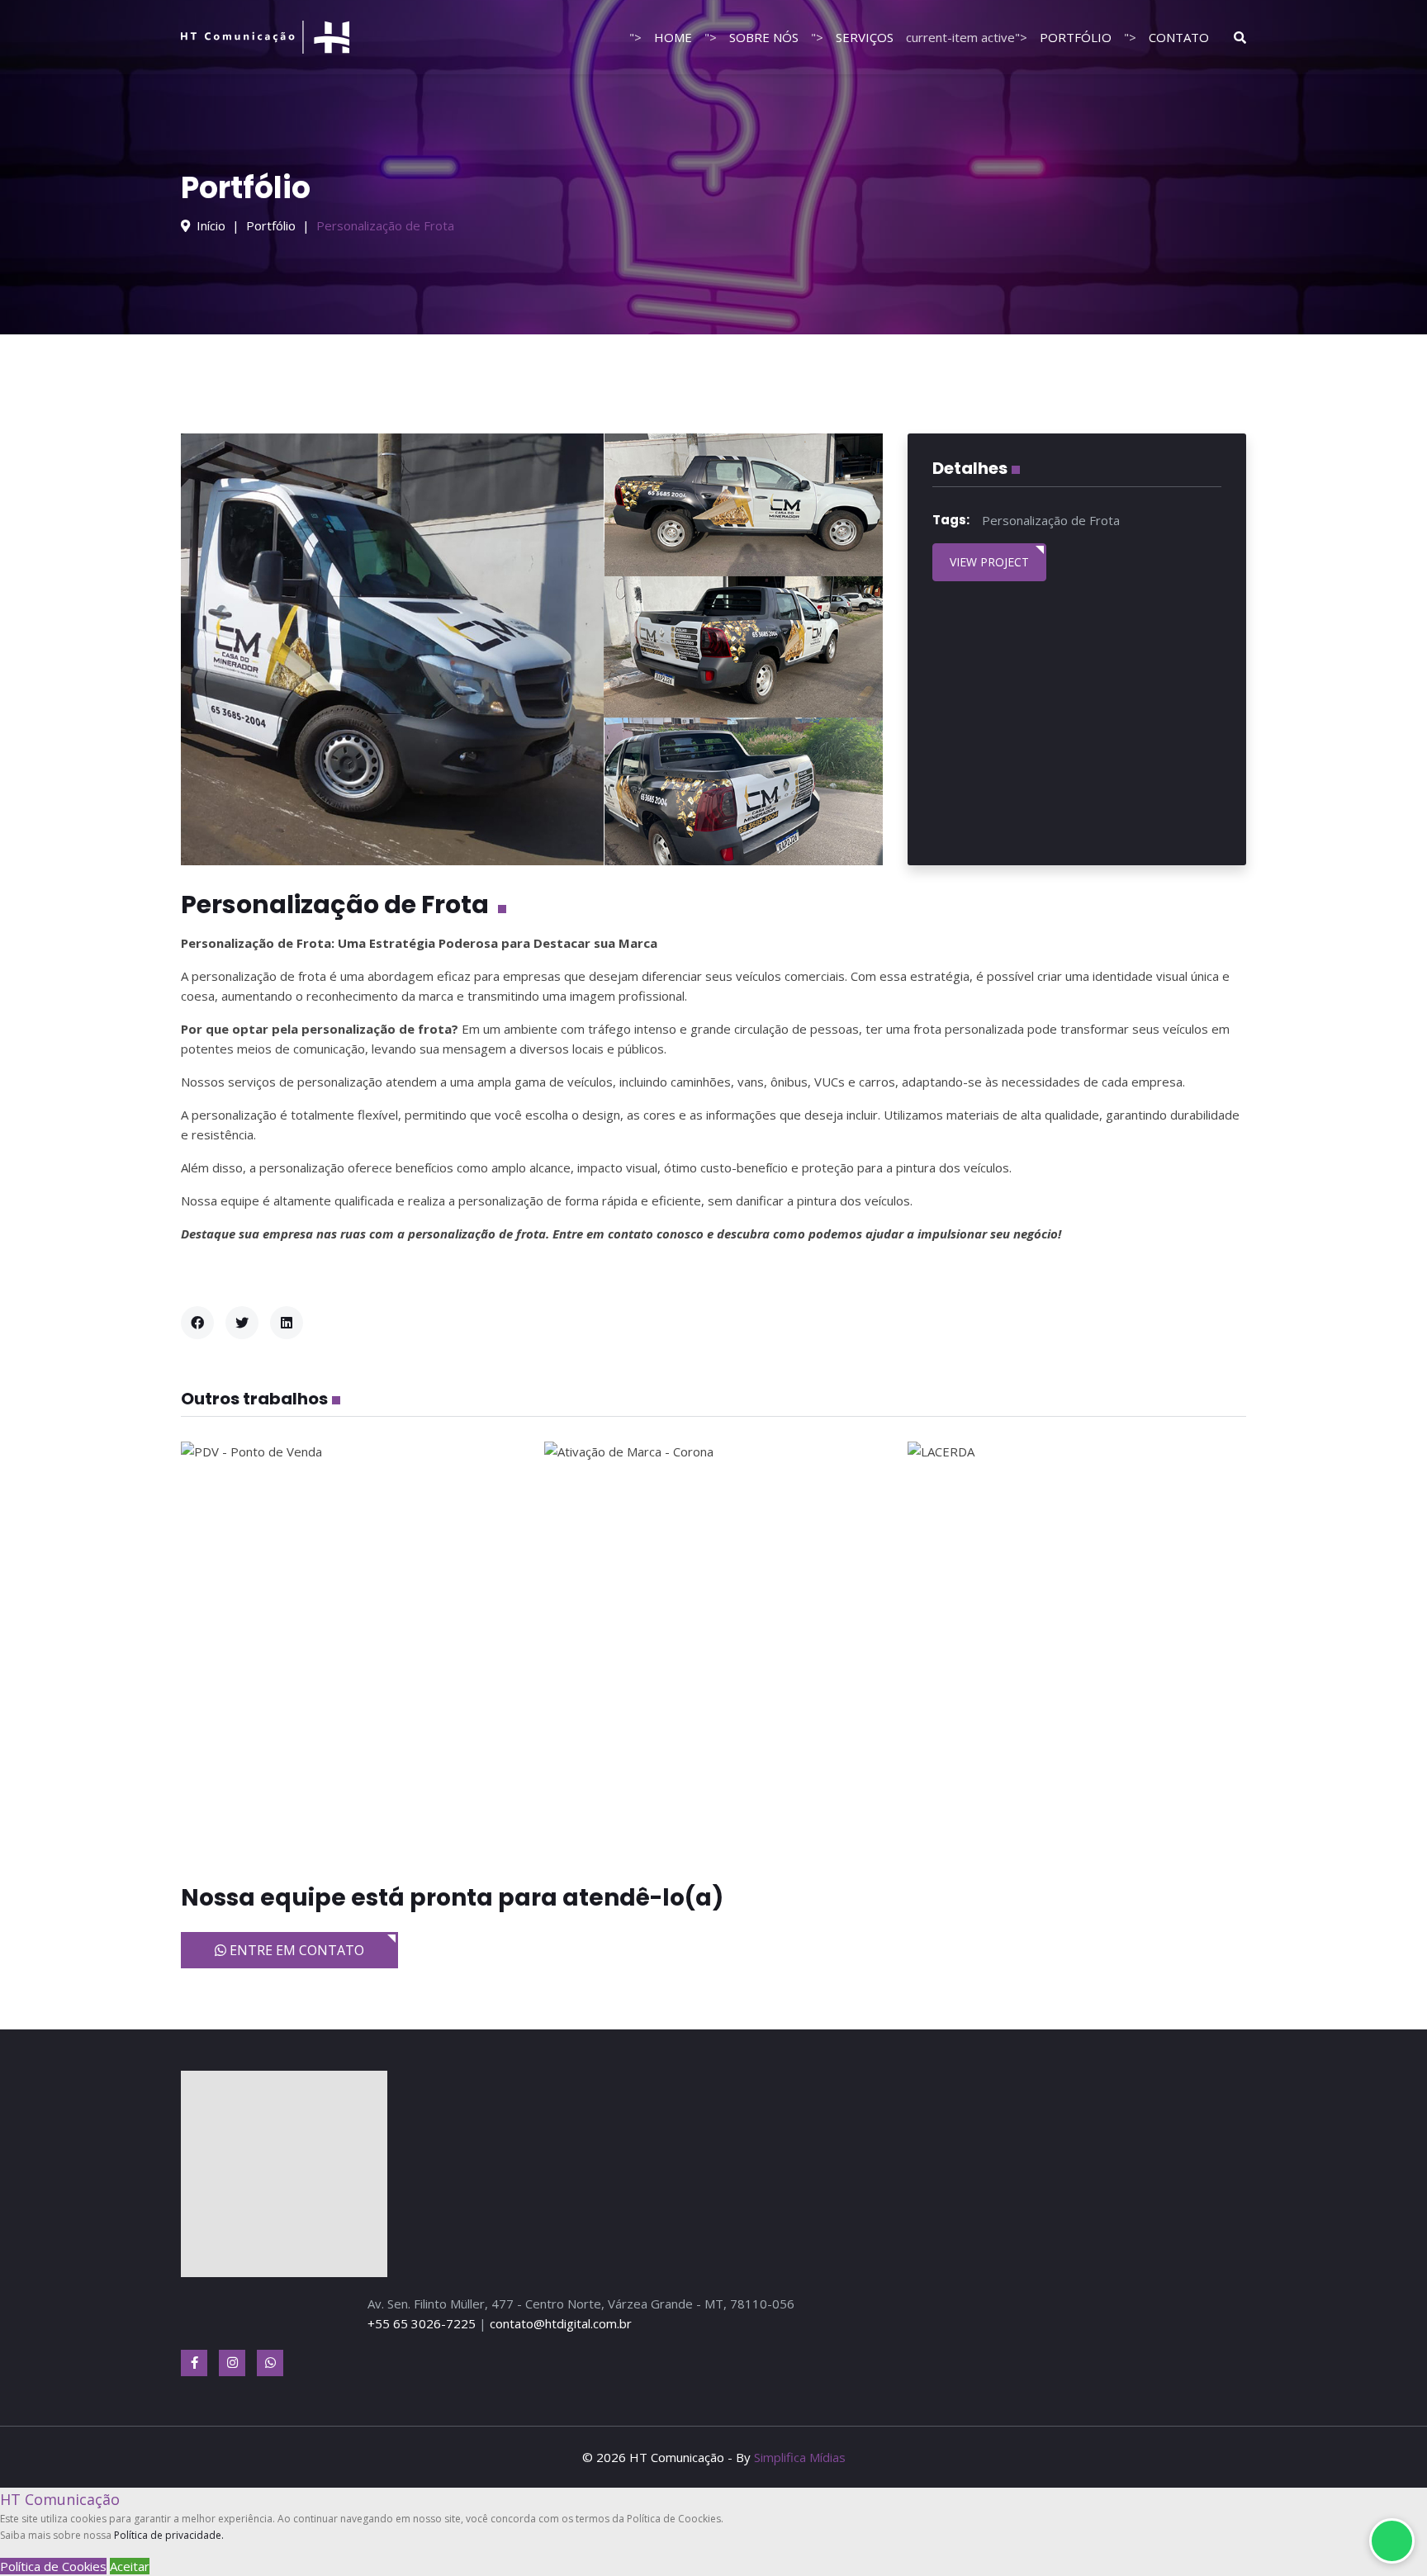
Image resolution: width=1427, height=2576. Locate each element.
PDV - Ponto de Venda (351, 1642)
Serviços (865, 37)
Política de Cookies (53, 2566)
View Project (989, 562)
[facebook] (194, 2363)
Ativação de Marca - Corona (714, 1642)
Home (673, 37)
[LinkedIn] (287, 1323)
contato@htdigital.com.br (561, 2323)
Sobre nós (764, 37)
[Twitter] (242, 1323)
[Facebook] (197, 1323)
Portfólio (1076, 37)
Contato (1179, 37)
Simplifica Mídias (800, 2457)
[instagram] (232, 2363)
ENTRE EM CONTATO (295, 1950)
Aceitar (130, 2566)
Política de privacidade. (169, 2535)
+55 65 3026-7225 (422, 2323)
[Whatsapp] (270, 2363)
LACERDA (1077, 1642)
